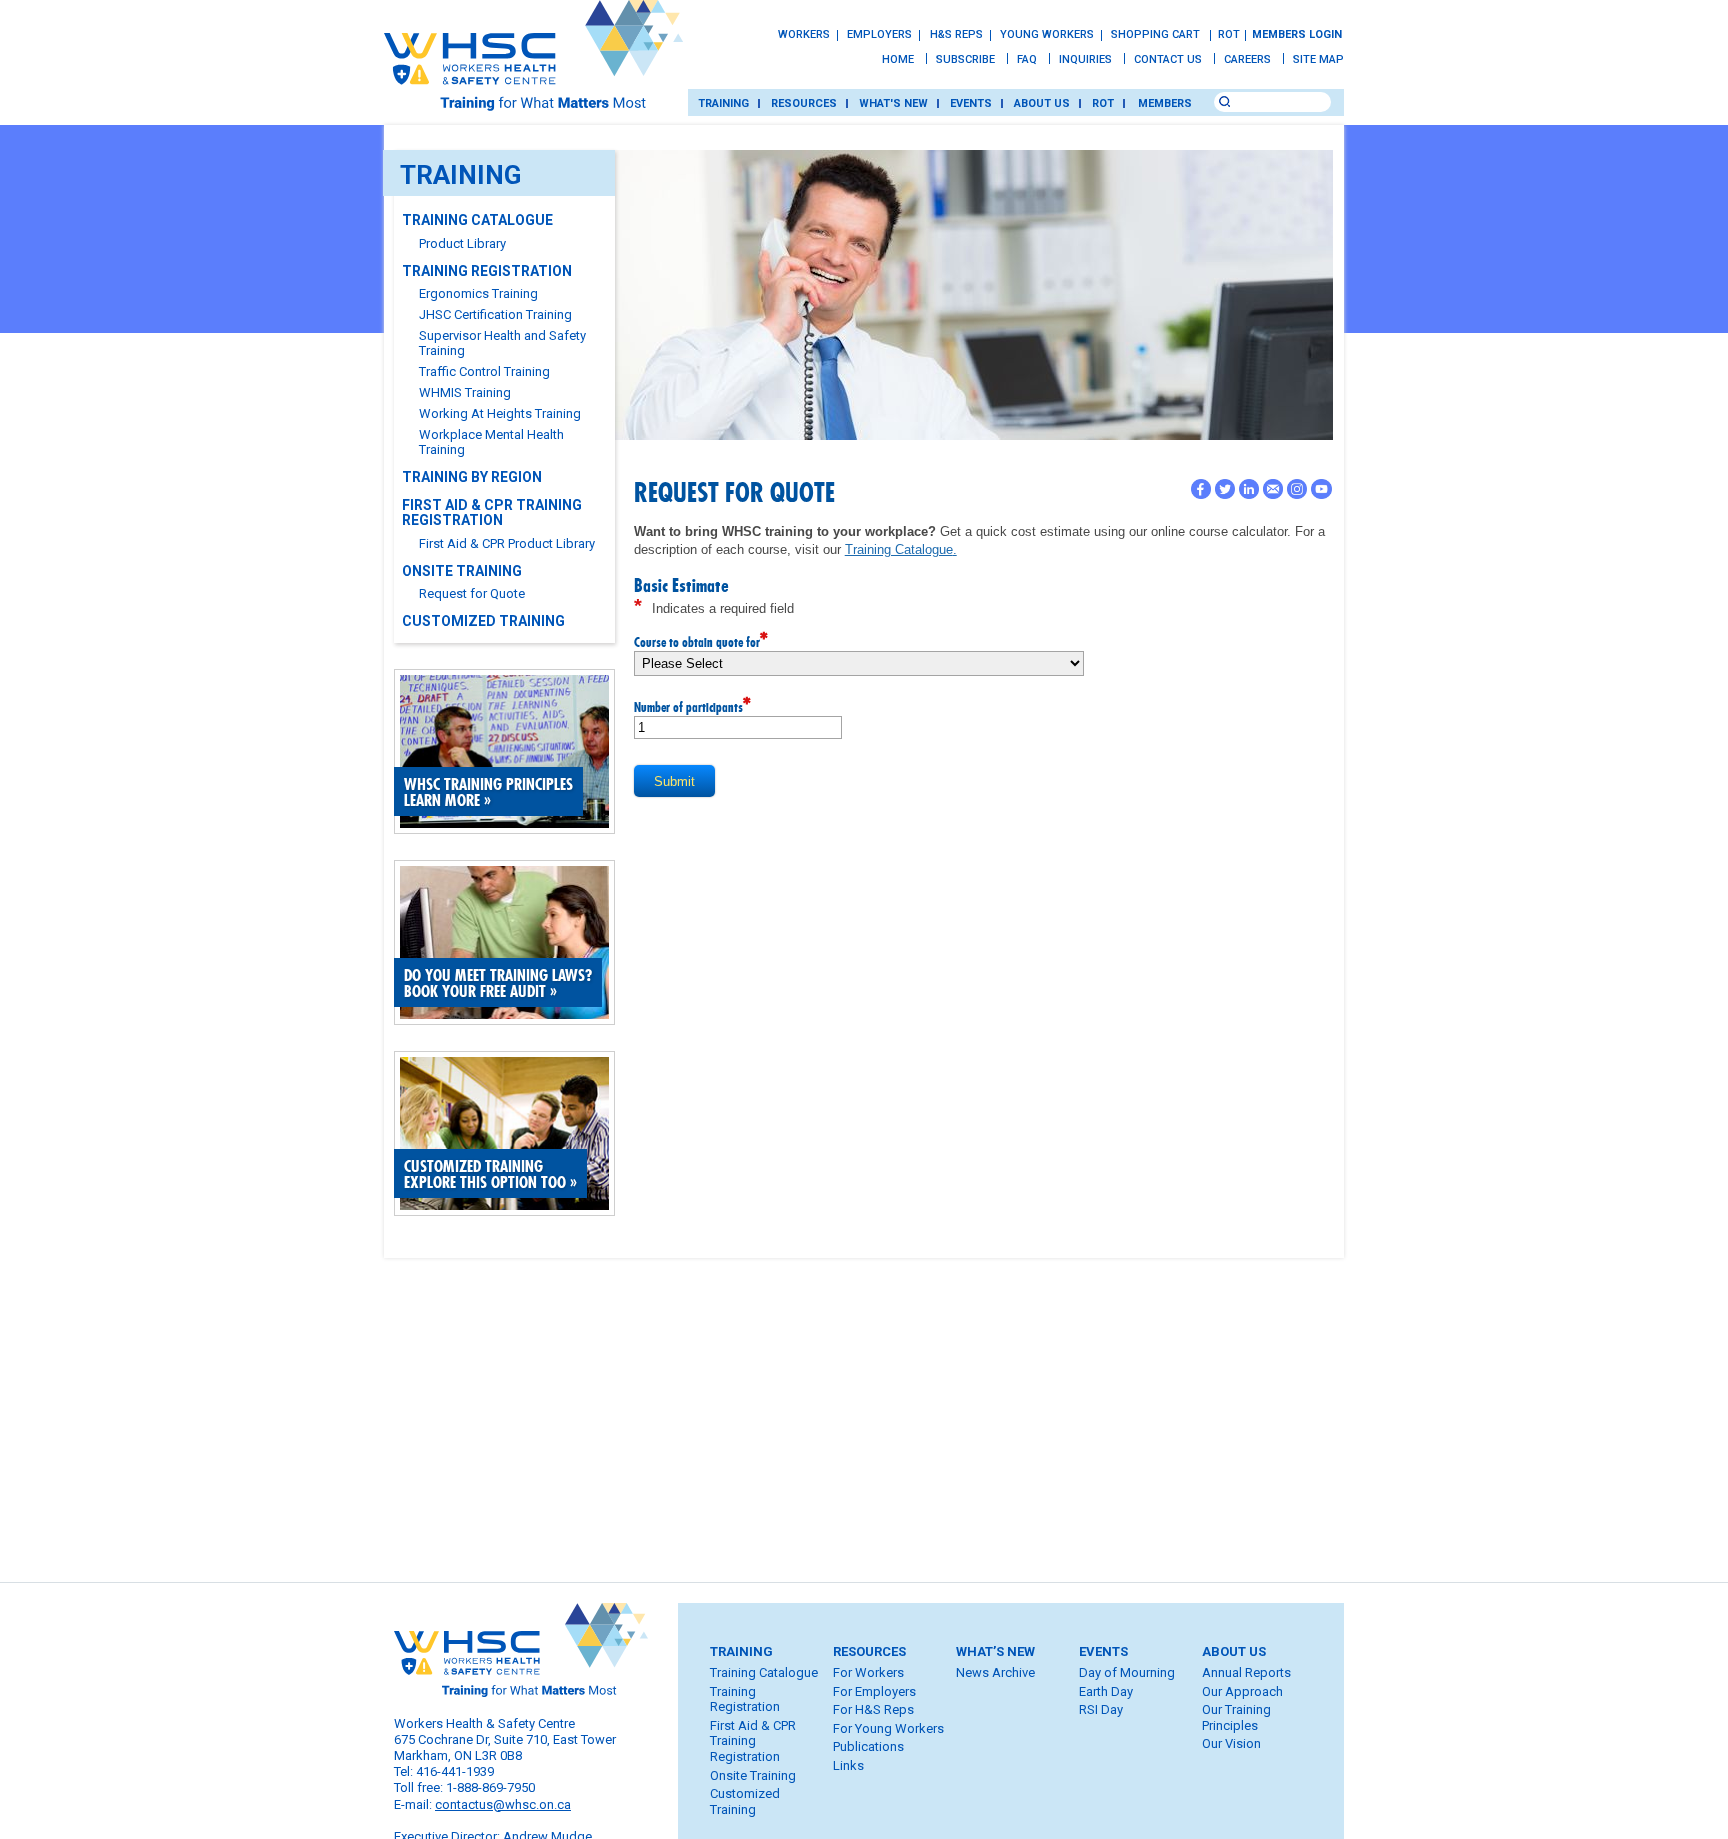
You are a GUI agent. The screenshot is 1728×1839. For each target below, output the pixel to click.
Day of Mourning (1127, 1672)
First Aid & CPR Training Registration (492, 512)
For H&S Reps (873, 1709)
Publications (868, 1746)
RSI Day (1101, 1709)
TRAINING (723, 103)
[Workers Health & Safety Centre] (534, 66)
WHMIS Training (466, 392)
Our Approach (1242, 1691)
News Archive (995, 1672)
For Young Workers (888, 1728)
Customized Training (485, 621)
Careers (1247, 59)
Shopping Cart (1157, 34)
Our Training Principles (1236, 1717)
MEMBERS (1165, 103)
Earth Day (1106, 1691)
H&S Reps (956, 34)
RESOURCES (804, 103)
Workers (804, 34)
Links (848, 1765)
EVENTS (971, 103)
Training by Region (473, 477)
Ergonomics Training (480, 293)
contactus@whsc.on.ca (503, 1804)
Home (898, 59)
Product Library (464, 243)
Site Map (1318, 59)
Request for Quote (473, 593)
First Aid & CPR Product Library (508, 543)
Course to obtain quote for (701, 641)
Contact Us (1168, 59)
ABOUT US (1042, 103)
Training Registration (488, 271)
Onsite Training (463, 571)
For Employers (874, 1691)
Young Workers (1047, 34)
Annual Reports (1246, 1672)
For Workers (868, 1672)
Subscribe (965, 59)
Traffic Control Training (486, 371)
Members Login (1297, 34)
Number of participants (692, 706)
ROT (1228, 34)
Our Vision (1231, 1743)
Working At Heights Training (501, 413)
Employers (879, 34)
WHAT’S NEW (995, 1651)
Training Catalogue (479, 220)
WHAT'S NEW (893, 103)
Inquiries (1085, 59)
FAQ (1027, 59)
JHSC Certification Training (497, 314)
